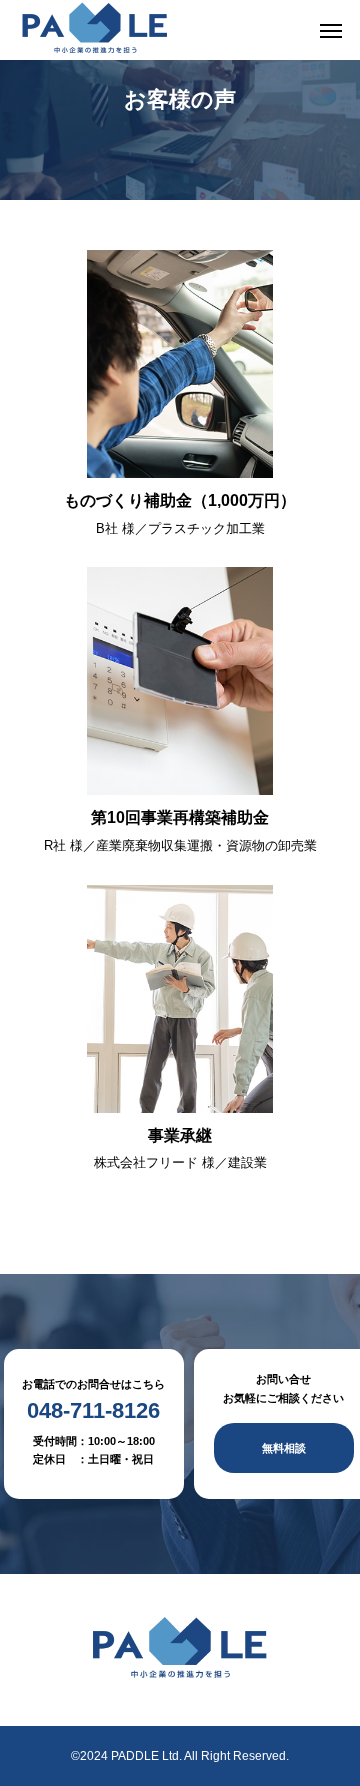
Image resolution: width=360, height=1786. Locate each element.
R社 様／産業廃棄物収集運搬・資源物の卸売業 (180, 845)
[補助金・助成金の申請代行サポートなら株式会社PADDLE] (95, 30)
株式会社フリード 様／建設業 (180, 1162)
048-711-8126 (93, 1411)
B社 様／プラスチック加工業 (180, 528)
